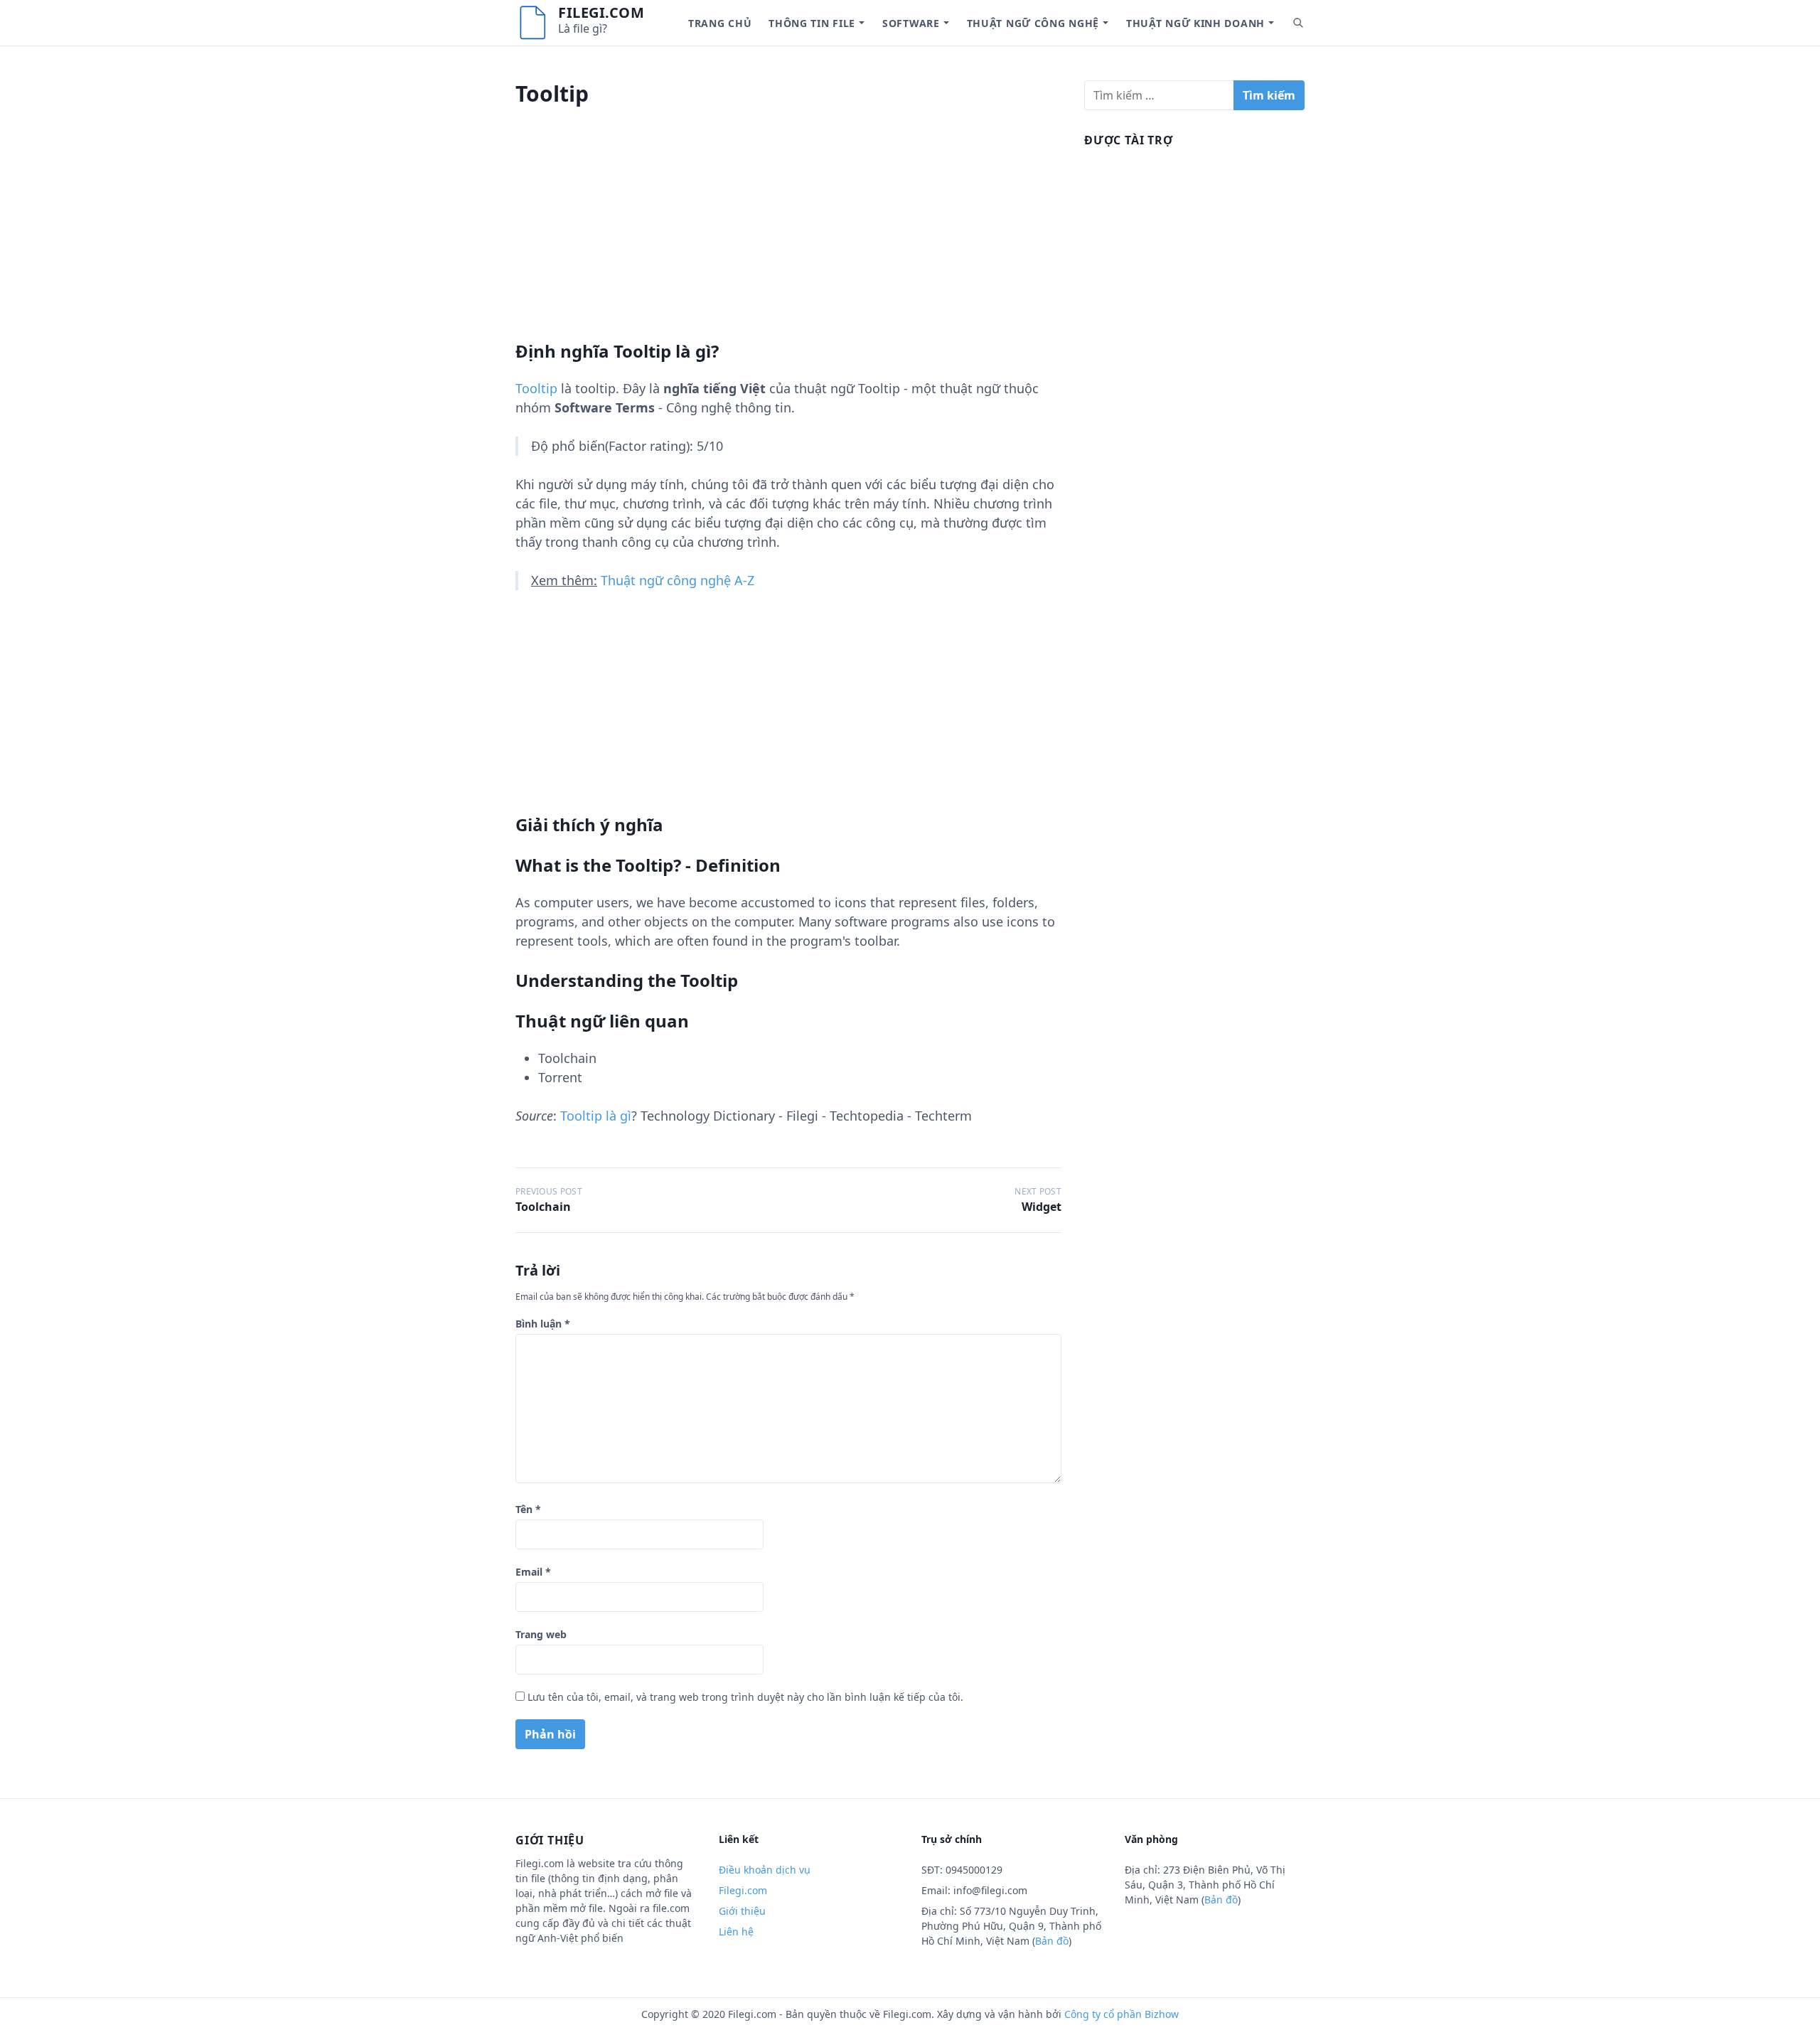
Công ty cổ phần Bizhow (1122, 2014)
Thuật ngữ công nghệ (1033, 23)
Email (533, 1572)
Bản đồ (1052, 1941)
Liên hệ (736, 1932)
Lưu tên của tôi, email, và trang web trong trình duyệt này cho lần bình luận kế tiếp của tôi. (745, 1697)
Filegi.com (601, 12)
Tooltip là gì (596, 1116)
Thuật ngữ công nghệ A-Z (678, 580)
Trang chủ (720, 23)
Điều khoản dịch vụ (765, 1870)
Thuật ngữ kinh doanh (1195, 23)
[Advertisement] (788, 241)
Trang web (541, 1634)
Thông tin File (812, 23)
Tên (528, 1509)
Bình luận (543, 1324)
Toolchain (543, 1207)
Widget (1042, 1207)
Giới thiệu (742, 1911)
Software (911, 23)
